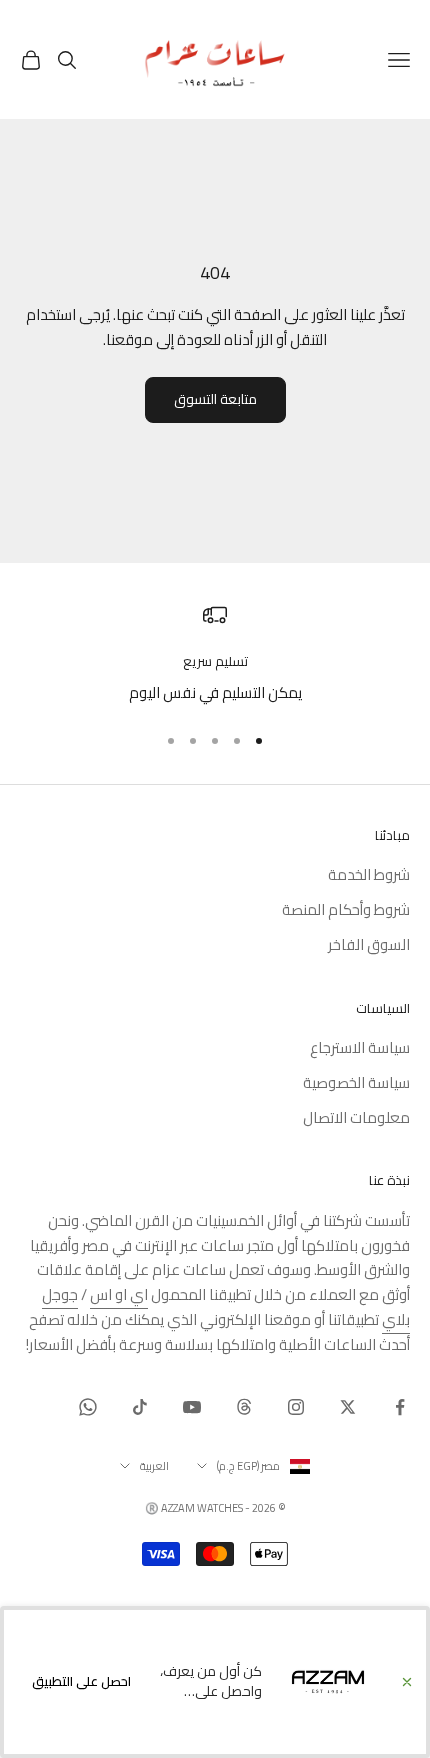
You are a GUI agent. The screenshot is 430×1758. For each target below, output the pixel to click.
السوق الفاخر (369, 944)
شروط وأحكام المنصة (346, 909)
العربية (154, 1466)
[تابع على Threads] (244, 1407)
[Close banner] (407, 1682)
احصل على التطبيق (81, 1681)
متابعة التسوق (215, 399)
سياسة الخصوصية (356, 1082)
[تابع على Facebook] (400, 1407)
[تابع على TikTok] (140, 1407)
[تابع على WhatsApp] (88, 1407)
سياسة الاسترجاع (360, 1047)
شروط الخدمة (369, 874)
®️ (152, 1508)
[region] (215, 654)
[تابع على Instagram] (296, 1407)
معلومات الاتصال (356, 1117)
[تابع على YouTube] (192, 1407)
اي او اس (119, 1294)
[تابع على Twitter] (348, 1407)
